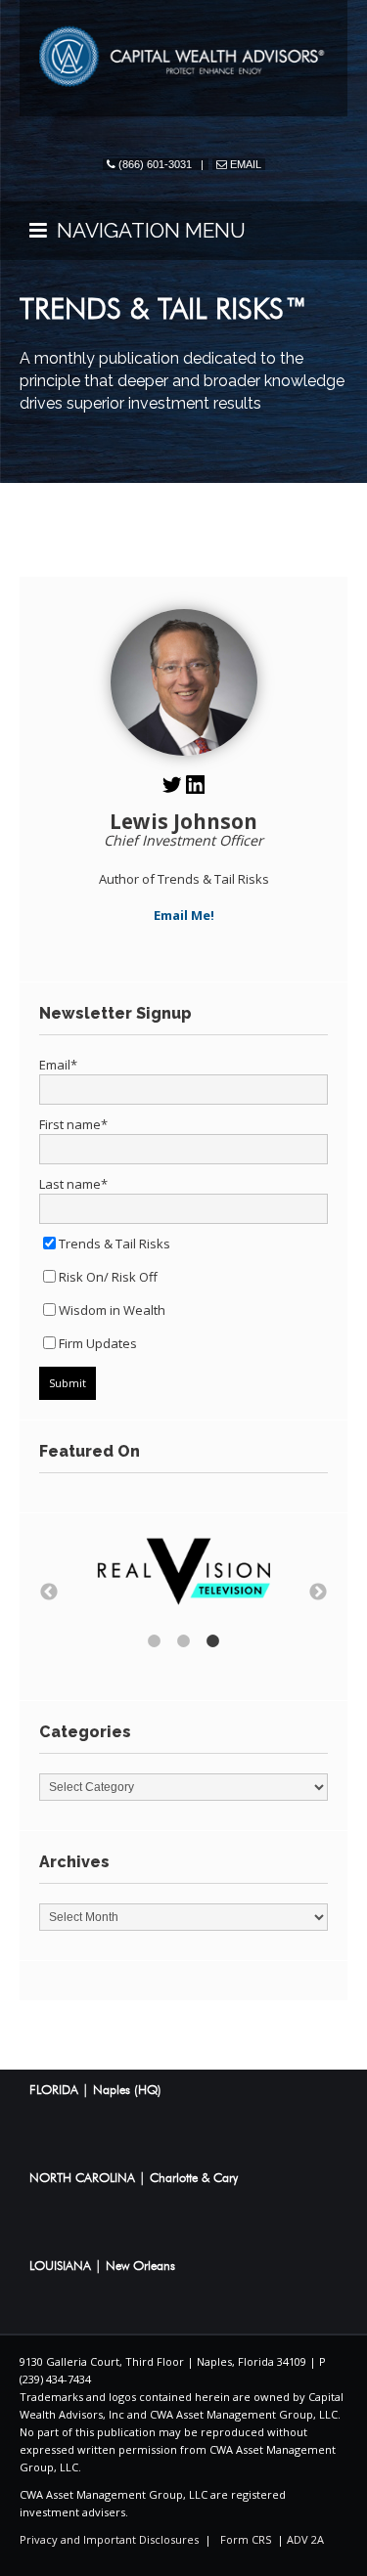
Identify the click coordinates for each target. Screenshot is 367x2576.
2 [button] (184, 1641)
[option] (183, 1573)
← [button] (49, 1593)
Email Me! (184, 915)
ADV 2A (305, 2539)
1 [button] (155, 1641)
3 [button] (213, 1641)
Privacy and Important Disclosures (109, 2539)
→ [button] (318, 1593)
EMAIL (246, 164)
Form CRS (246, 2539)
